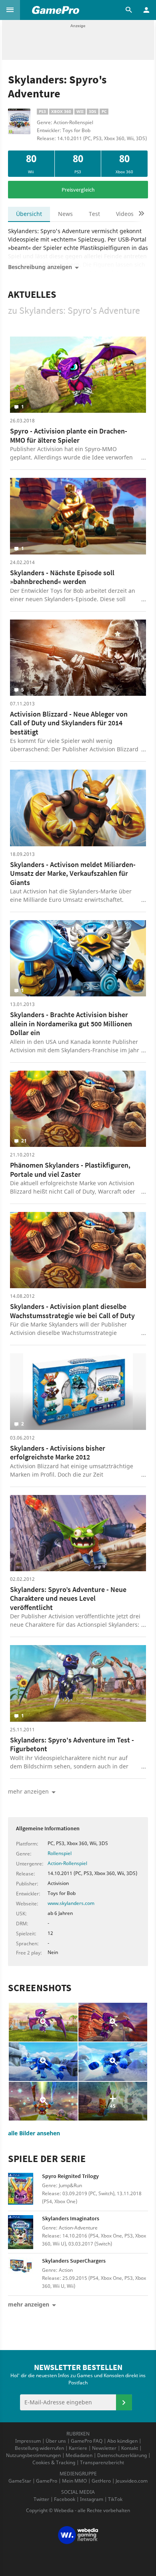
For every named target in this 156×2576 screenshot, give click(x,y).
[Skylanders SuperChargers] (25, 2274)
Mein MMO (74, 2481)
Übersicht (29, 214)
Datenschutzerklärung (122, 2455)
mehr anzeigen (29, 2304)
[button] (10, 10)
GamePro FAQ (87, 2441)
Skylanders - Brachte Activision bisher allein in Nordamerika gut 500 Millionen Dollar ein (71, 1024)
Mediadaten (79, 2455)
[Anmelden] (124, 2402)
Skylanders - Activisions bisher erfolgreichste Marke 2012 (58, 1453)
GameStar (20, 2481)
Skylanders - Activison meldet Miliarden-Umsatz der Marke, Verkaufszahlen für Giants (73, 873)
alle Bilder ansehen (34, 2133)
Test (94, 214)
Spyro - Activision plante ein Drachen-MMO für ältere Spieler (69, 436)
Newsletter (104, 2448)
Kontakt (130, 2448)
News (65, 214)
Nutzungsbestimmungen (33, 2455)
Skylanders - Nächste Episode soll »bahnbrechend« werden (62, 577)
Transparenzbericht (102, 2462)
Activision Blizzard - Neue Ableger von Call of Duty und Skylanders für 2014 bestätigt (69, 723)
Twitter (41, 2499)
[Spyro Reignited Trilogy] (25, 2190)
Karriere (78, 2448)
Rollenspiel (60, 1853)
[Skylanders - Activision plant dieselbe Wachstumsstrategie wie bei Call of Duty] (78, 1250)
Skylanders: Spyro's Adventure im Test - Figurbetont (72, 1744)
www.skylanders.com (71, 1903)
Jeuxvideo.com (132, 2481)
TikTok (115, 2499)
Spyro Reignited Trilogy (70, 2176)
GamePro (47, 2481)
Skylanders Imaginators (71, 2218)
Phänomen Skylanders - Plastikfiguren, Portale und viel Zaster (70, 1170)
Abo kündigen (122, 2441)
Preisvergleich (78, 190)
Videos (125, 214)
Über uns (56, 2441)
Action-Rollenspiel (67, 1863)
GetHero (101, 2481)
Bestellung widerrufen (39, 2448)
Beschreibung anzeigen (40, 267)
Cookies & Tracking (54, 2462)
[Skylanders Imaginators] (25, 2232)
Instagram (92, 2499)
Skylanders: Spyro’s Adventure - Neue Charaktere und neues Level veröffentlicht (68, 1598)
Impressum (28, 2441)
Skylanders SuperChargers (74, 2261)
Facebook (65, 2499)
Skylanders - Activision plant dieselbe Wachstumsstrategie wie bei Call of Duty (72, 1311)
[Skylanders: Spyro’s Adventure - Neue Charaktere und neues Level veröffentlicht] (78, 1533)
